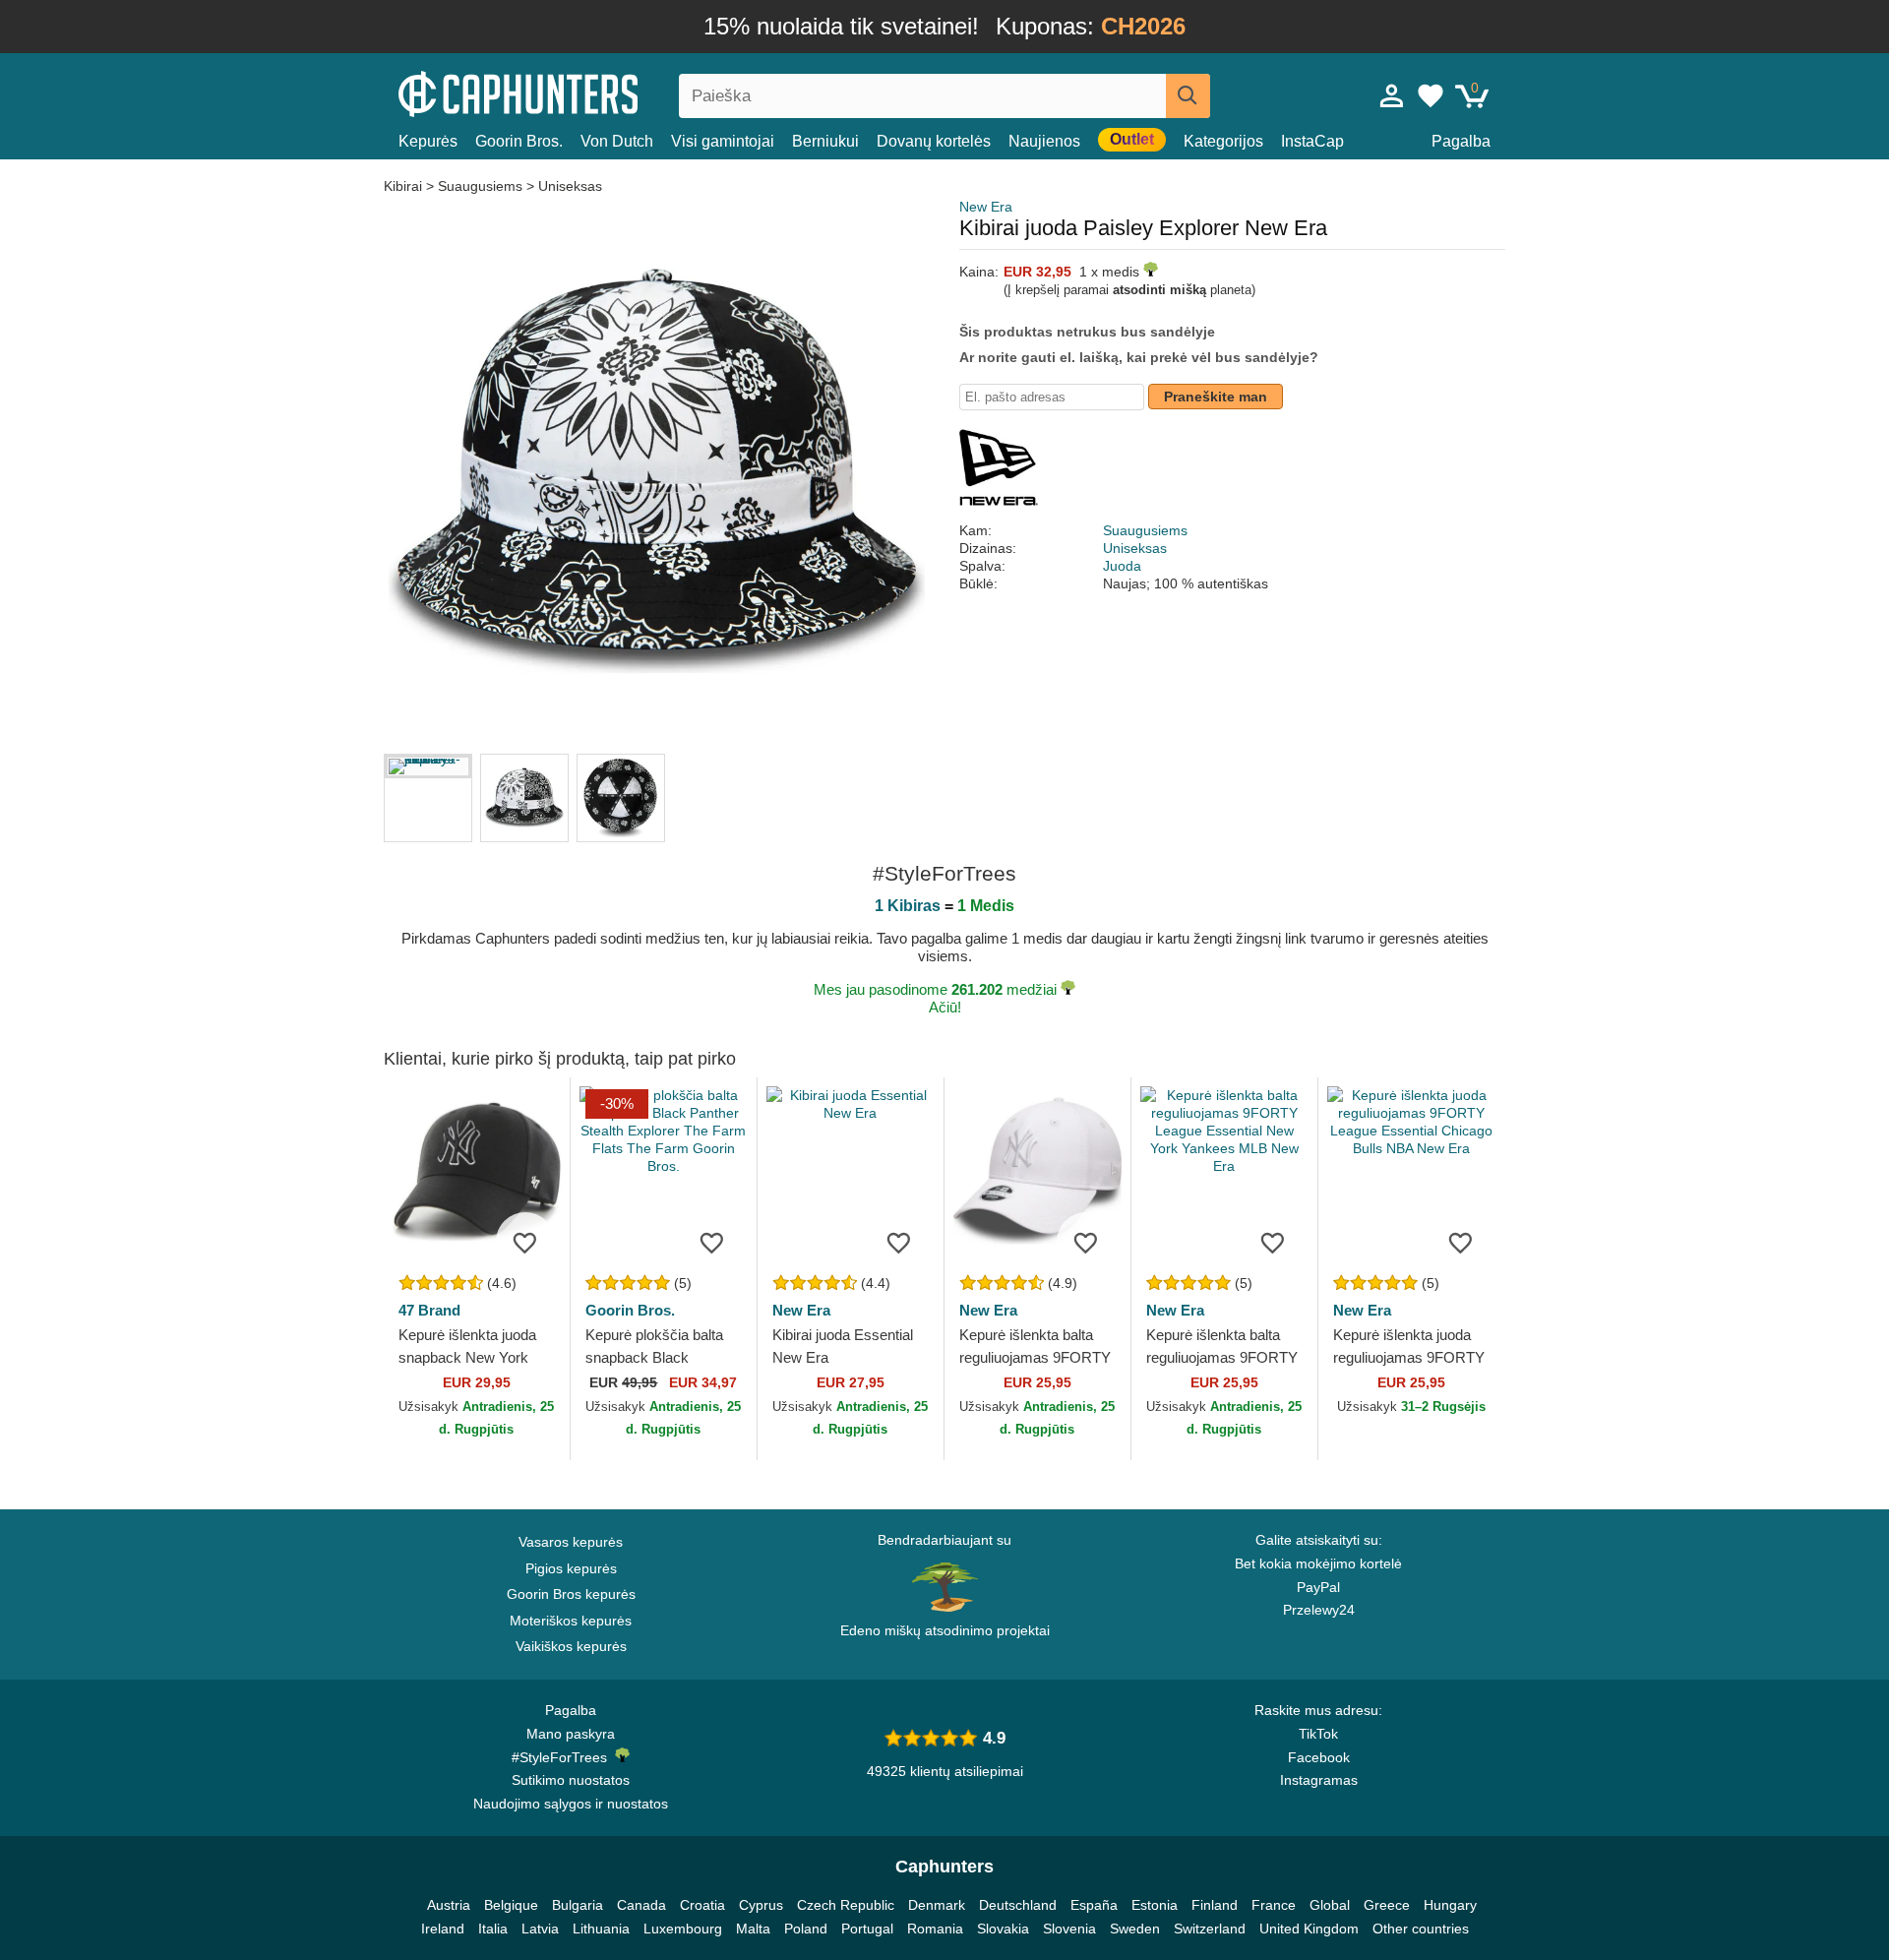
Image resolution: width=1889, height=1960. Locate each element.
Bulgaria (578, 1905)
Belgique (511, 1905)
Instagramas (1319, 1780)
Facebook (1319, 1757)
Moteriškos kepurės (571, 1621)
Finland (1215, 1905)
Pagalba (1461, 141)
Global (1330, 1905)
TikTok (1318, 1734)
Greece (1387, 1905)
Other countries (1421, 1929)
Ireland (443, 1929)
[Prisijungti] (1392, 95)
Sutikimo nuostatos (571, 1780)
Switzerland (1210, 1929)
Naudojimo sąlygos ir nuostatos (571, 1804)
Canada (641, 1905)
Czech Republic (846, 1905)
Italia (493, 1929)
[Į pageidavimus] (525, 1242)
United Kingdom (1309, 1929)
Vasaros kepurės (571, 1542)
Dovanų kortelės (934, 141)
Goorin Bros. (519, 141)
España (1094, 1905)
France (1274, 1905)
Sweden (1135, 1929)
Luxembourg (683, 1929)
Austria (449, 1905)
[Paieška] (1188, 96)
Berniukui (825, 141)
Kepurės (428, 141)
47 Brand (429, 1310)
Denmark (937, 1905)
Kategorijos (1223, 141)
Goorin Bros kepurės (571, 1594)
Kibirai (405, 186)
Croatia (702, 1905)
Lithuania (601, 1929)
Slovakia (1003, 1929)
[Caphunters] (571, 92)
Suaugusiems (480, 186)
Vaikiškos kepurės (571, 1646)
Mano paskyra (571, 1734)
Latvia (540, 1929)
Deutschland (1018, 1905)
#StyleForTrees (563, 1757)
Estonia (1155, 1905)
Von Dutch (617, 141)
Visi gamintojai (723, 141)
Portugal (867, 1929)
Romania (935, 1929)
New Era (986, 207)
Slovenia (1069, 1929)
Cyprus (761, 1905)
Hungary (1450, 1905)
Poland (806, 1929)
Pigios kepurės (571, 1568)
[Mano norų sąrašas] (1431, 95)
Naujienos (1044, 141)
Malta (753, 1929)
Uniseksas (570, 186)
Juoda (1122, 566)
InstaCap (1312, 141)
